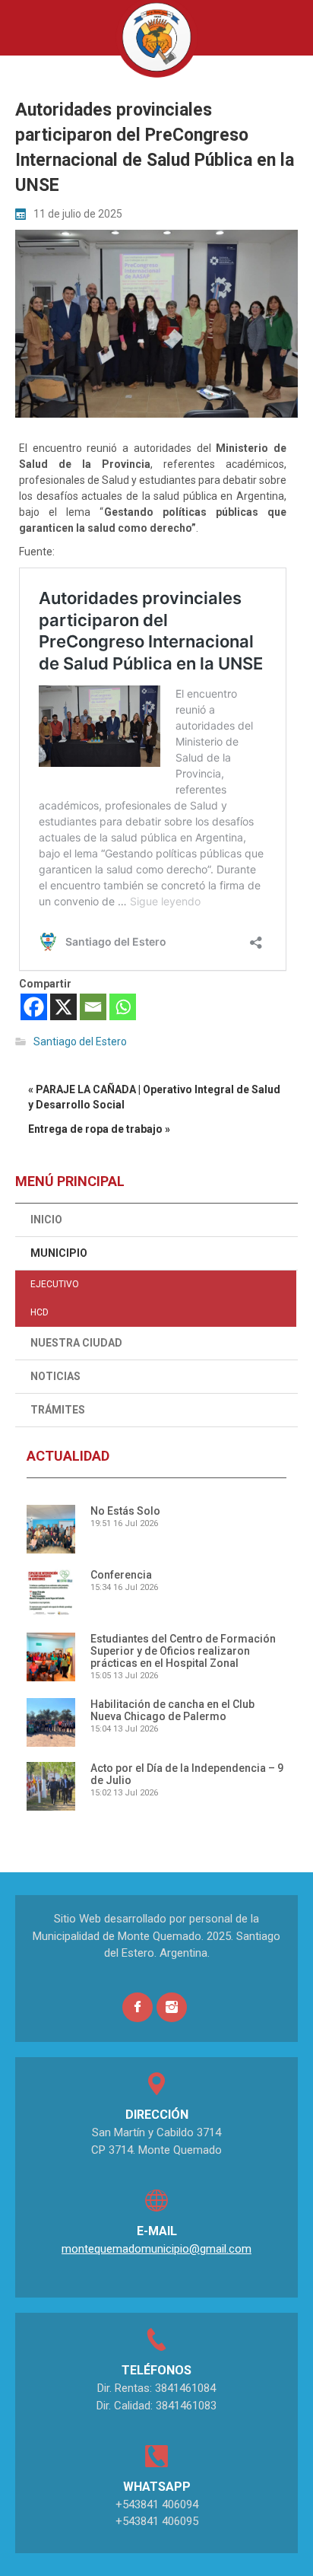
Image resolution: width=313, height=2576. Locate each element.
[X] (63, 1007)
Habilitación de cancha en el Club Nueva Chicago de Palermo (172, 1710)
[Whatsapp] (123, 1007)
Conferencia (121, 1575)
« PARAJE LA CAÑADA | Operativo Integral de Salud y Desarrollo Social (154, 1097)
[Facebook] (34, 1007)
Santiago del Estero (80, 1042)
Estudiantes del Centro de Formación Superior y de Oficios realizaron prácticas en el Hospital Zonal (183, 1651)
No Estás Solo (125, 1511)
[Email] (93, 1007)
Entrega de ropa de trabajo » (99, 1129)
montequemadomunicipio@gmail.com (156, 2249)
